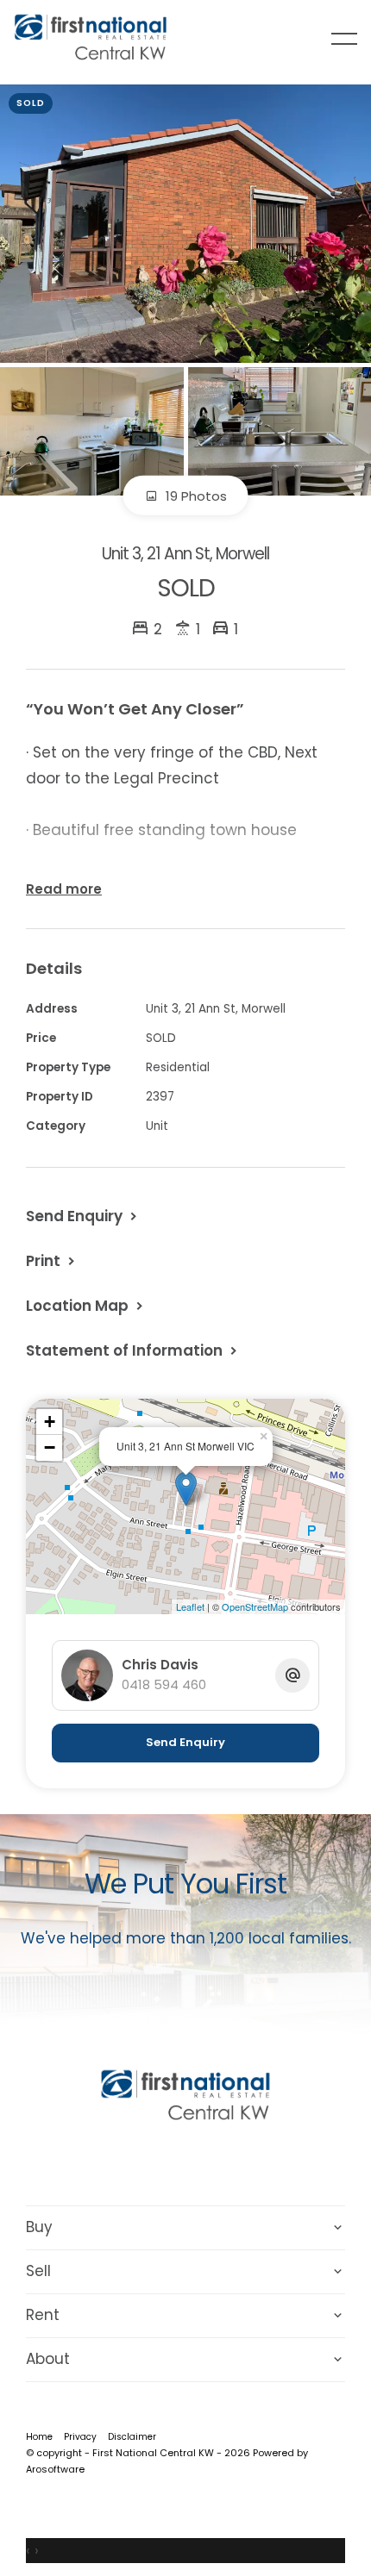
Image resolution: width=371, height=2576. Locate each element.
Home (39, 2437)
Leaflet (190, 1606)
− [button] (50, 1447)
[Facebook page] (164, 2161)
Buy (39, 2227)
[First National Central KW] (91, 38)
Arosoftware (55, 2469)
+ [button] (50, 1422)
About (48, 2359)
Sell (38, 2271)
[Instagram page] (210, 2161)
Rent (43, 2315)
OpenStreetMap (255, 1606)
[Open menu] (344, 39)
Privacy (80, 2437)
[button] (52, 1261)
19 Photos (195, 496)
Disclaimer (132, 2437)
